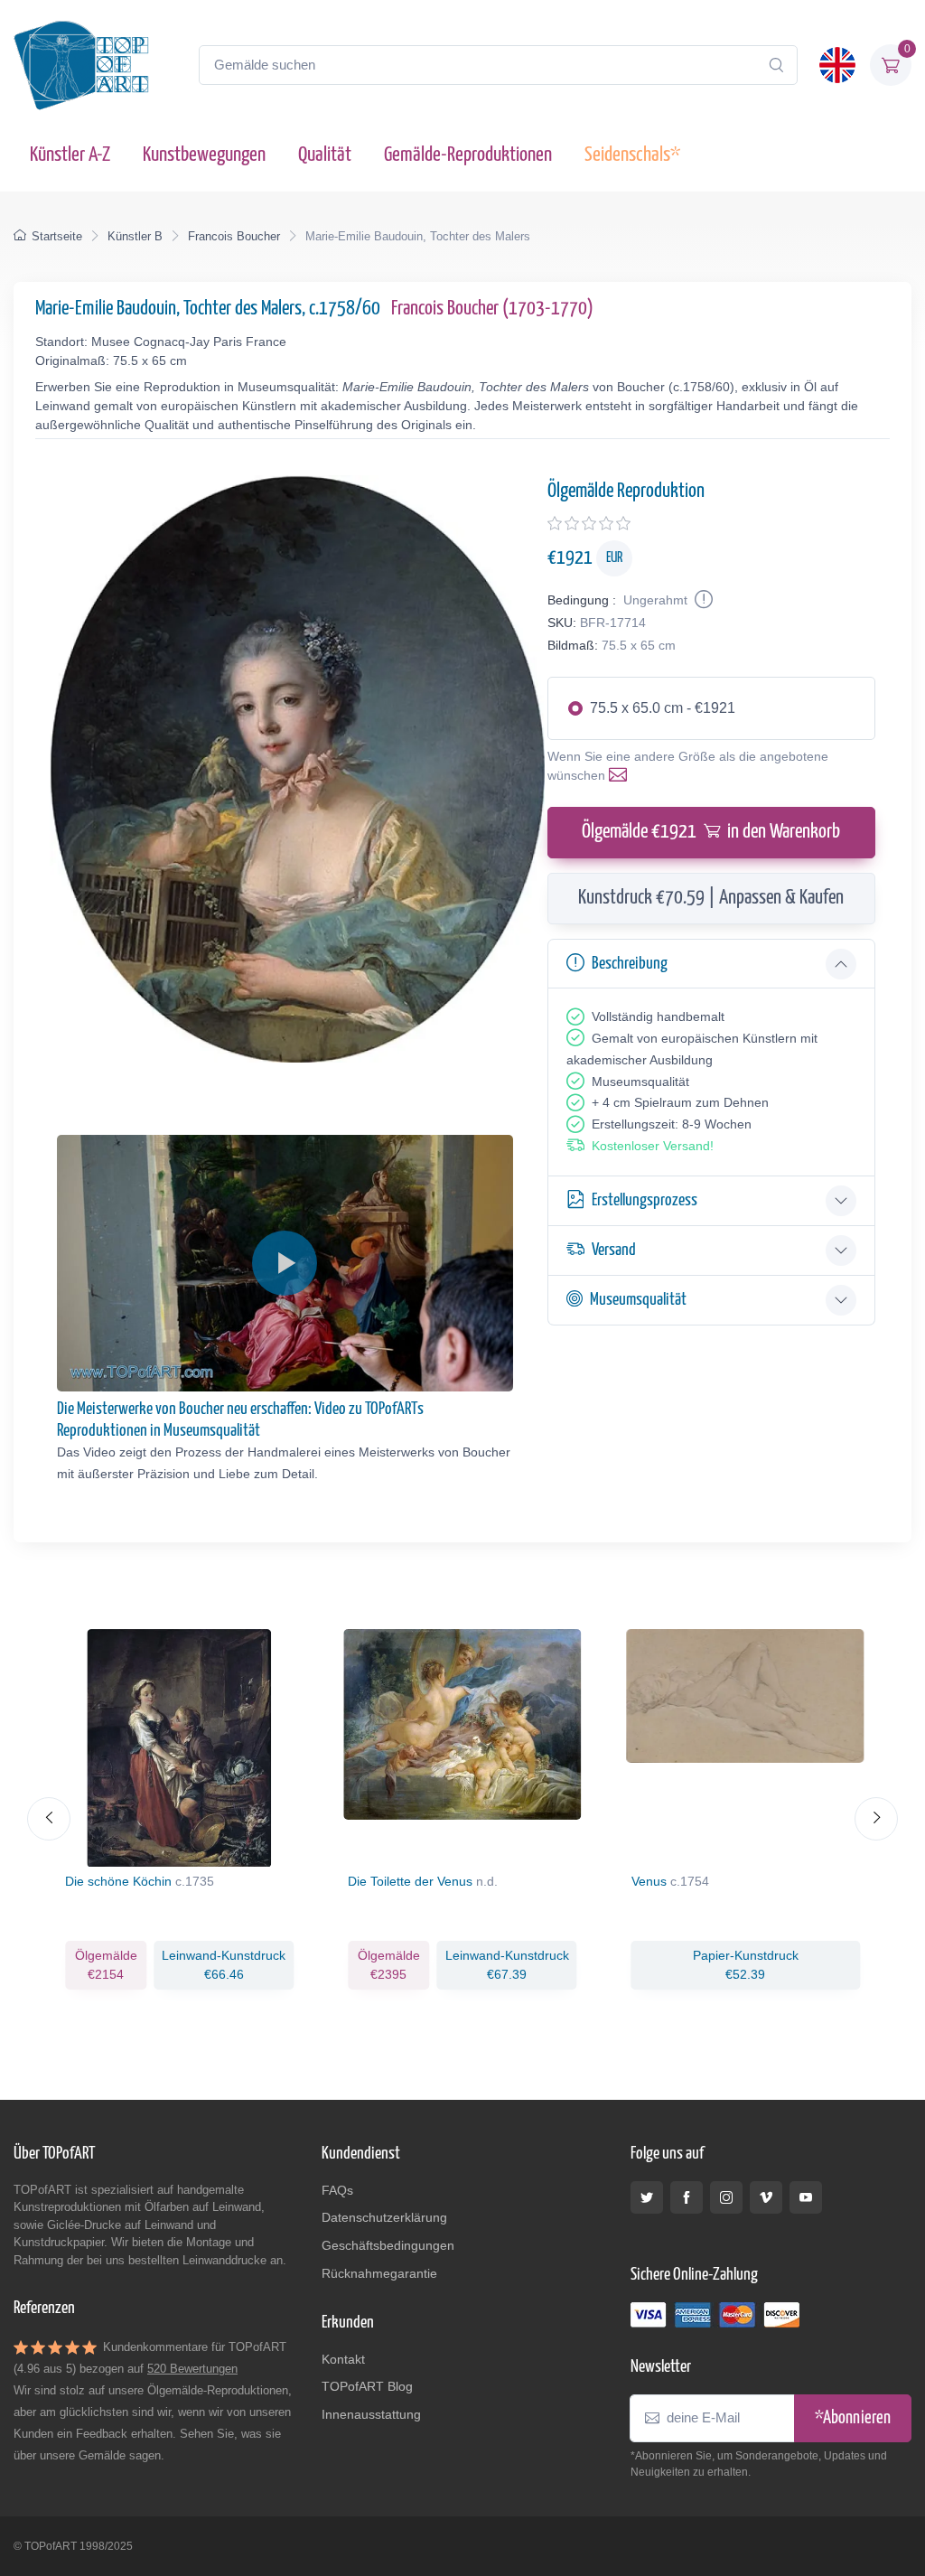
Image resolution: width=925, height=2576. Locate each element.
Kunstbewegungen (204, 155)
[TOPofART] (81, 65)
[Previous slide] (49, 1819)
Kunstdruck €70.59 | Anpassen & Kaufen (711, 898)
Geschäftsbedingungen (388, 2245)
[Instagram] (726, 2197)
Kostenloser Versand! (653, 1146)
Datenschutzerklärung (384, 2217)
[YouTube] (806, 2197)
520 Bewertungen (192, 2369)
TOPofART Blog (367, 2386)
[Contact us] (621, 775)
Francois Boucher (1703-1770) (492, 309)
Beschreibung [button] (630, 964)
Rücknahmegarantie (379, 2273)
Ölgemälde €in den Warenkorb (711, 832)
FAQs (337, 2190)
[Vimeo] (766, 2197)
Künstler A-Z (70, 155)
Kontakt (343, 2359)
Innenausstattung (371, 2414)
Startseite (57, 236)
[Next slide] (876, 1819)
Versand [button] (614, 1250)
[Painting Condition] (702, 600)
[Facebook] (687, 2197)
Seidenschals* (632, 155)
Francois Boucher (234, 236)
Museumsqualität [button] (638, 1300)
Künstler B (135, 236)
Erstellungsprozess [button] (645, 1200)
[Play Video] (285, 1263)
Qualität (325, 155)
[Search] (776, 65)
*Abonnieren (853, 2418)
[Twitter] (647, 2197)
